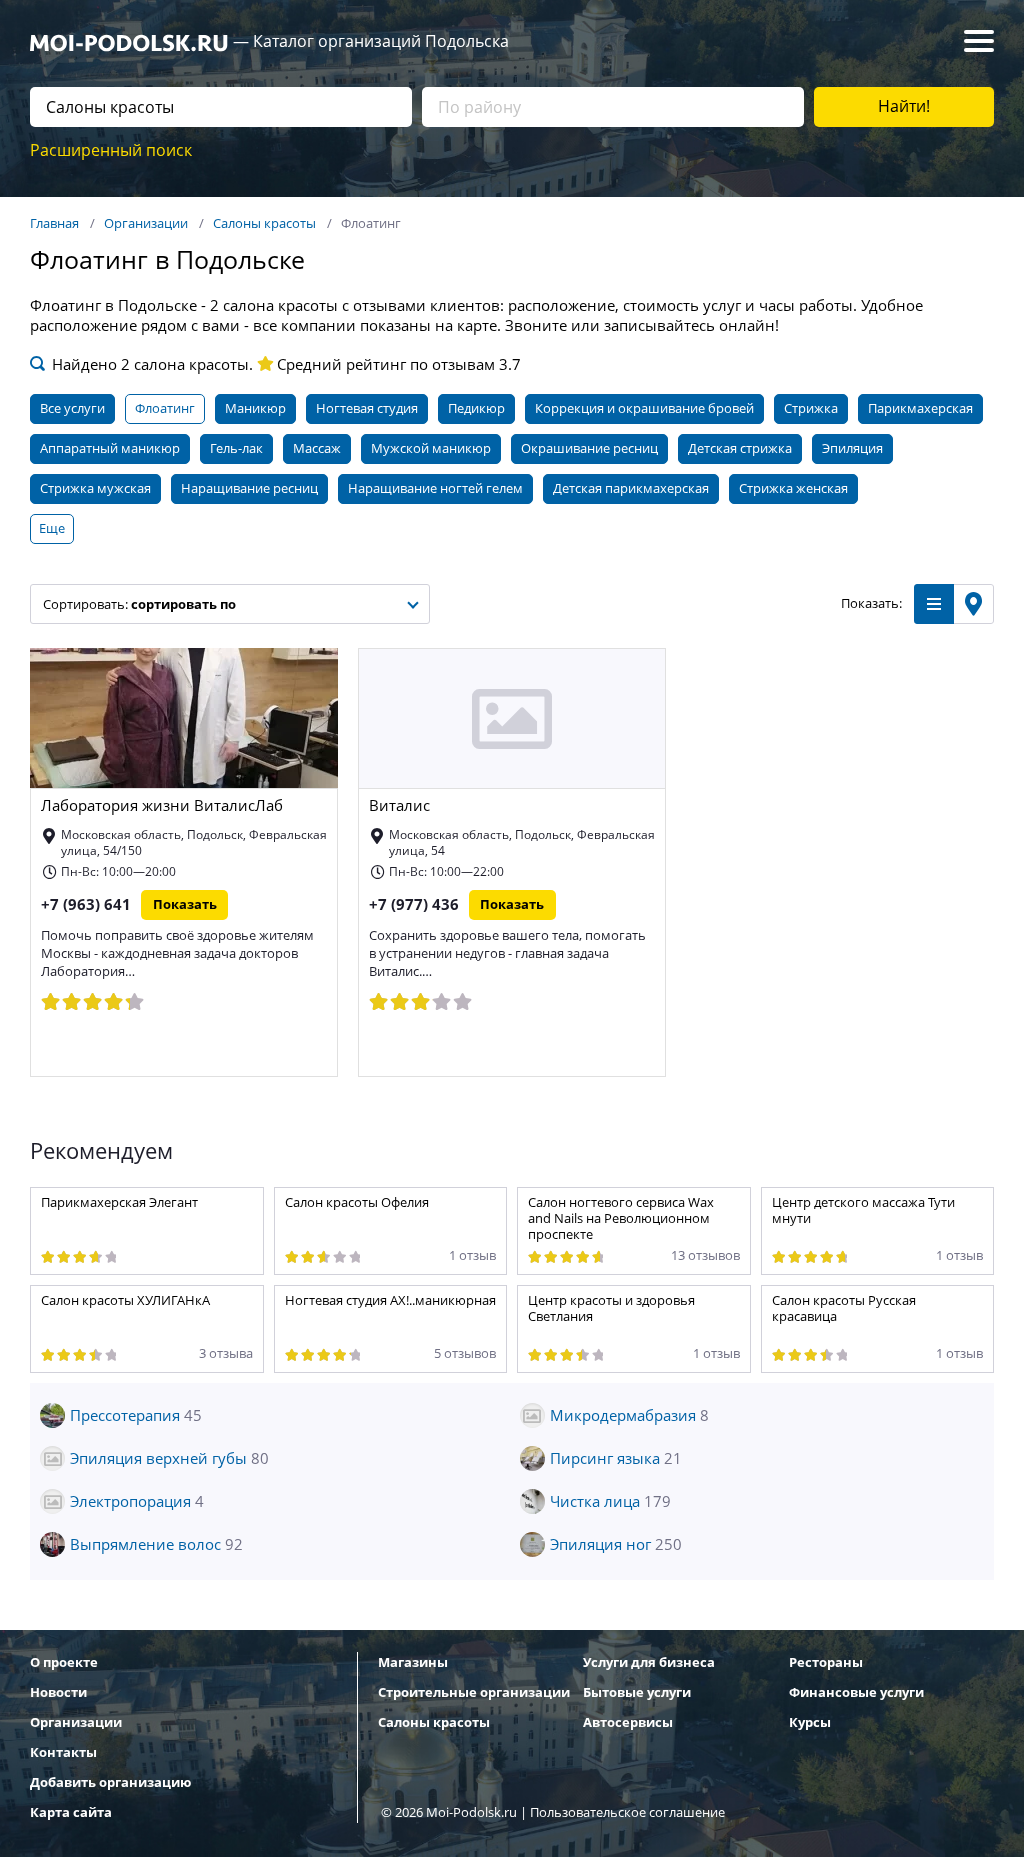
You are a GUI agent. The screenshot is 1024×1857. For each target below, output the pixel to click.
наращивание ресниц (249, 488)
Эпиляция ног (616, 1545)
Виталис (399, 806)
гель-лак (236, 448)
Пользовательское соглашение (627, 1812)
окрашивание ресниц (589, 448)
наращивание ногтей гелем (435, 488)
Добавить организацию (110, 1782)
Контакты (63, 1752)
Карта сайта (71, 1812)
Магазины (413, 1662)
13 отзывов (705, 1255)
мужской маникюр (431, 448)
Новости (58, 1692)
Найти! (904, 106)
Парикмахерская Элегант (119, 1202)
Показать (185, 904)
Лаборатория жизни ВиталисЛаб (162, 806)
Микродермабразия (629, 1416)
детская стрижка (740, 448)
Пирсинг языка (616, 1459)
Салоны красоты (434, 1722)
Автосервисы (628, 1722)
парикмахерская (920, 408)
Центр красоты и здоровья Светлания (611, 1308)
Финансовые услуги (856, 1692)
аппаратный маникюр (110, 448)
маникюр (255, 408)
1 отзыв (472, 1255)
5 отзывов (465, 1353)
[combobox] (230, 604)
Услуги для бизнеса (649, 1662)
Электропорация (137, 1502)
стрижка (811, 408)
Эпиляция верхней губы (169, 1459)
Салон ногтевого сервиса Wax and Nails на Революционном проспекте (621, 1218)
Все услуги (72, 408)
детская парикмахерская (631, 488)
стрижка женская (793, 488)
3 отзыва (226, 1353)
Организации (76, 1722)
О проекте (64, 1662)
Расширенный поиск (111, 150)
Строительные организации (474, 1692)
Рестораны (826, 1662)
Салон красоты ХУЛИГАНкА (125, 1300)
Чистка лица (610, 1502)
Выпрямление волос (156, 1545)
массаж (317, 448)
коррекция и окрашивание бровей (644, 408)
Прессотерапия (136, 1416)
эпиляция (852, 448)
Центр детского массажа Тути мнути (863, 1210)
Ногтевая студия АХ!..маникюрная (390, 1300)
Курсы (810, 1722)
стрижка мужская (95, 488)
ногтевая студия (367, 408)
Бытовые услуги (637, 1692)
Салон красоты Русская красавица (844, 1308)
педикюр (476, 408)
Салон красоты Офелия (357, 1202)
